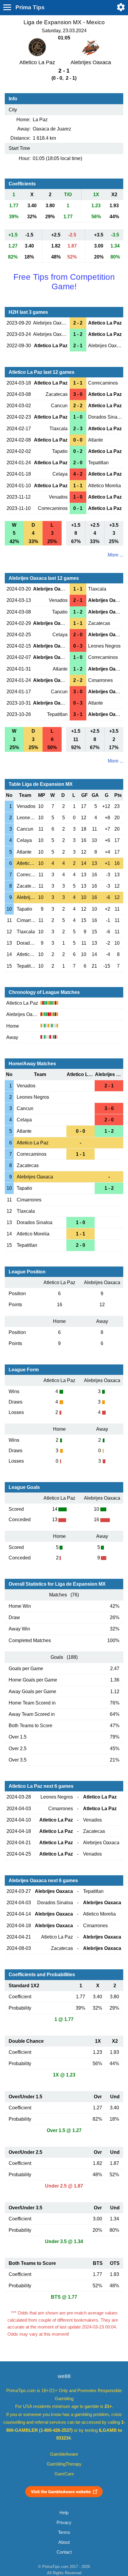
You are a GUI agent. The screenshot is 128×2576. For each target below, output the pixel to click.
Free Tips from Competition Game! (64, 282)
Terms (64, 2532)
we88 (64, 2376)
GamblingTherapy (64, 2464)
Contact (64, 2552)
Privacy (64, 2523)
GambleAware (64, 2454)
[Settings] (121, 7)
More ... (115, 555)
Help (64, 2513)
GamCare (64, 2474)
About (64, 2542)
